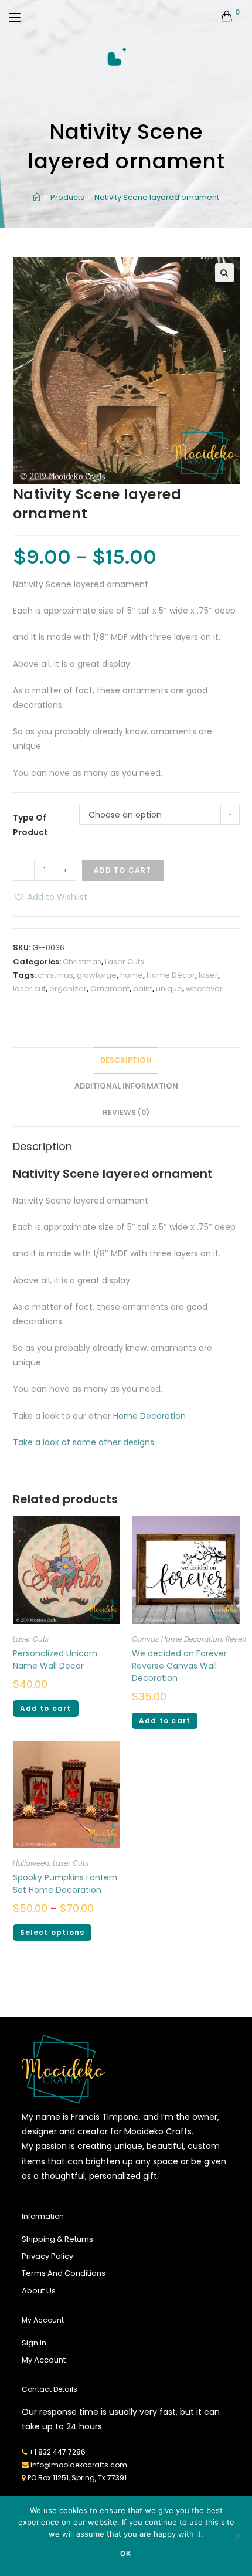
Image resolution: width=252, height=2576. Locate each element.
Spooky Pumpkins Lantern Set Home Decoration (65, 1884)
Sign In (34, 2343)
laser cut (29, 989)
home (132, 975)
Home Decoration (149, 1416)
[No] (237, 2536)
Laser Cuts (125, 962)
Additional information (126, 1086)
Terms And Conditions (64, 2273)
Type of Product (30, 825)
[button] (50, 897)
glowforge (97, 975)
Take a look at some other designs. (84, 1442)
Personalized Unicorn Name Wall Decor (55, 1660)
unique (169, 989)
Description (126, 1060)
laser (208, 975)
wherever (204, 989)
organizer (68, 989)
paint (143, 989)
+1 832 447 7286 (57, 2452)
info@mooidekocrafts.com (79, 2465)
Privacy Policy (47, 2256)
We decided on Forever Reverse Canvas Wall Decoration (179, 1666)
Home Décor (171, 975)
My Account (44, 2360)
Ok (126, 2553)
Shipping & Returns (57, 2239)
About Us (39, 2291)
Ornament (110, 989)
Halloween (31, 1863)
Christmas (82, 962)
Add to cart (123, 870)
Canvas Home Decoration (177, 1639)
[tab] (126, 1061)
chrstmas (55, 975)
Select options (52, 1932)
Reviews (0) (126, 1112)
